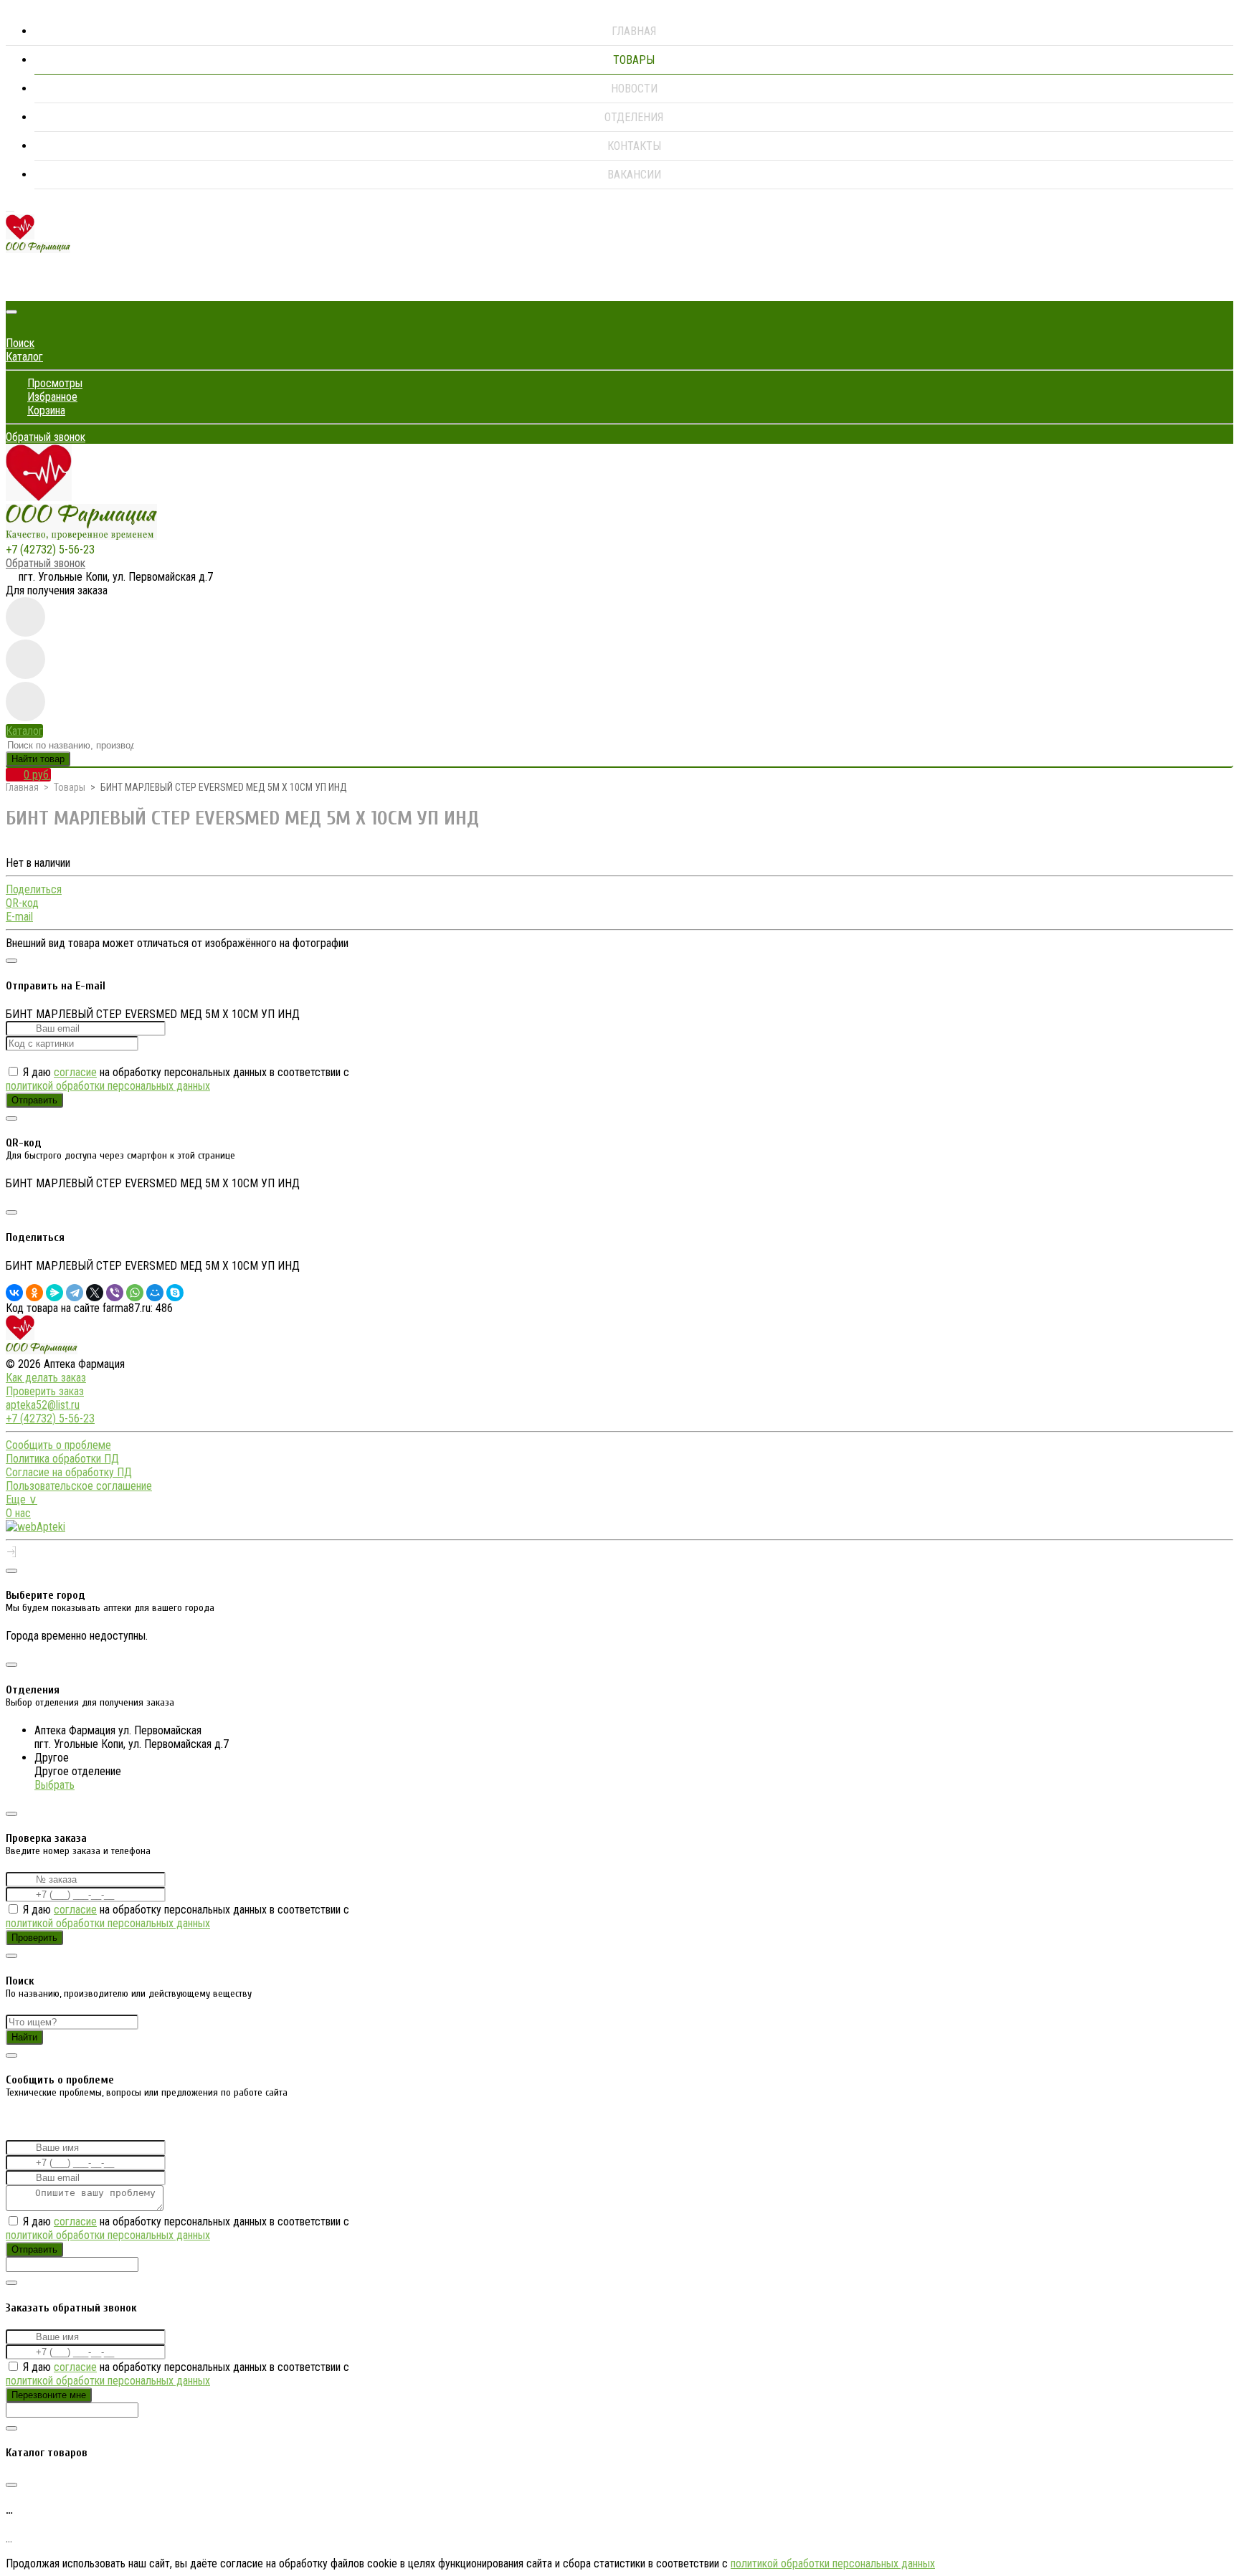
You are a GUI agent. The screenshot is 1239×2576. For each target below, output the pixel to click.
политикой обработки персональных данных (108, 1086)
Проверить (34, 1938)
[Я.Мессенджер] (54, 1293)
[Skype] (175, 1293)
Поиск (20, 343)
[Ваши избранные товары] (25, 659)
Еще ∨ (22, 1500)
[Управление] (11, 1553)
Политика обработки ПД (62, 1459)
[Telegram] (75, 1293)
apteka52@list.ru (43, 1405)
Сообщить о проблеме (58, 1445)
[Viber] (115, 1293)
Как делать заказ (46, 1378)
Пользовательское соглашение (79, 1486)
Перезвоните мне (49, 2395)
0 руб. (37, 775)
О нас (18, 1513)
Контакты (634, 146)
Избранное (52, 397)
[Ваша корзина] (16, 287)
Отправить (34, 1100)
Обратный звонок (46, 437)
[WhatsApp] (135, 1293)
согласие (75, 1072)
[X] (95, 1293)
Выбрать (54, 1785)
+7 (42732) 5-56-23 (50, 550)
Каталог (24, 357)
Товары (634, 60)
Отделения (634, 117)
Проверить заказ (45, 1391)
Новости (634, 89)
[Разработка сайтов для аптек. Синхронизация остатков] (35, 1527)
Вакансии (634, 175)
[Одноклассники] (34, 1293)
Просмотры (55, 383)
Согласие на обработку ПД (69, 1472)
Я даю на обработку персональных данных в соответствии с (177, 1079)
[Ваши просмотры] (25, 617)
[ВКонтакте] (14, 1293)
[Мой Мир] (155, 1293)
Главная (634, 31)
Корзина (46, 410)
